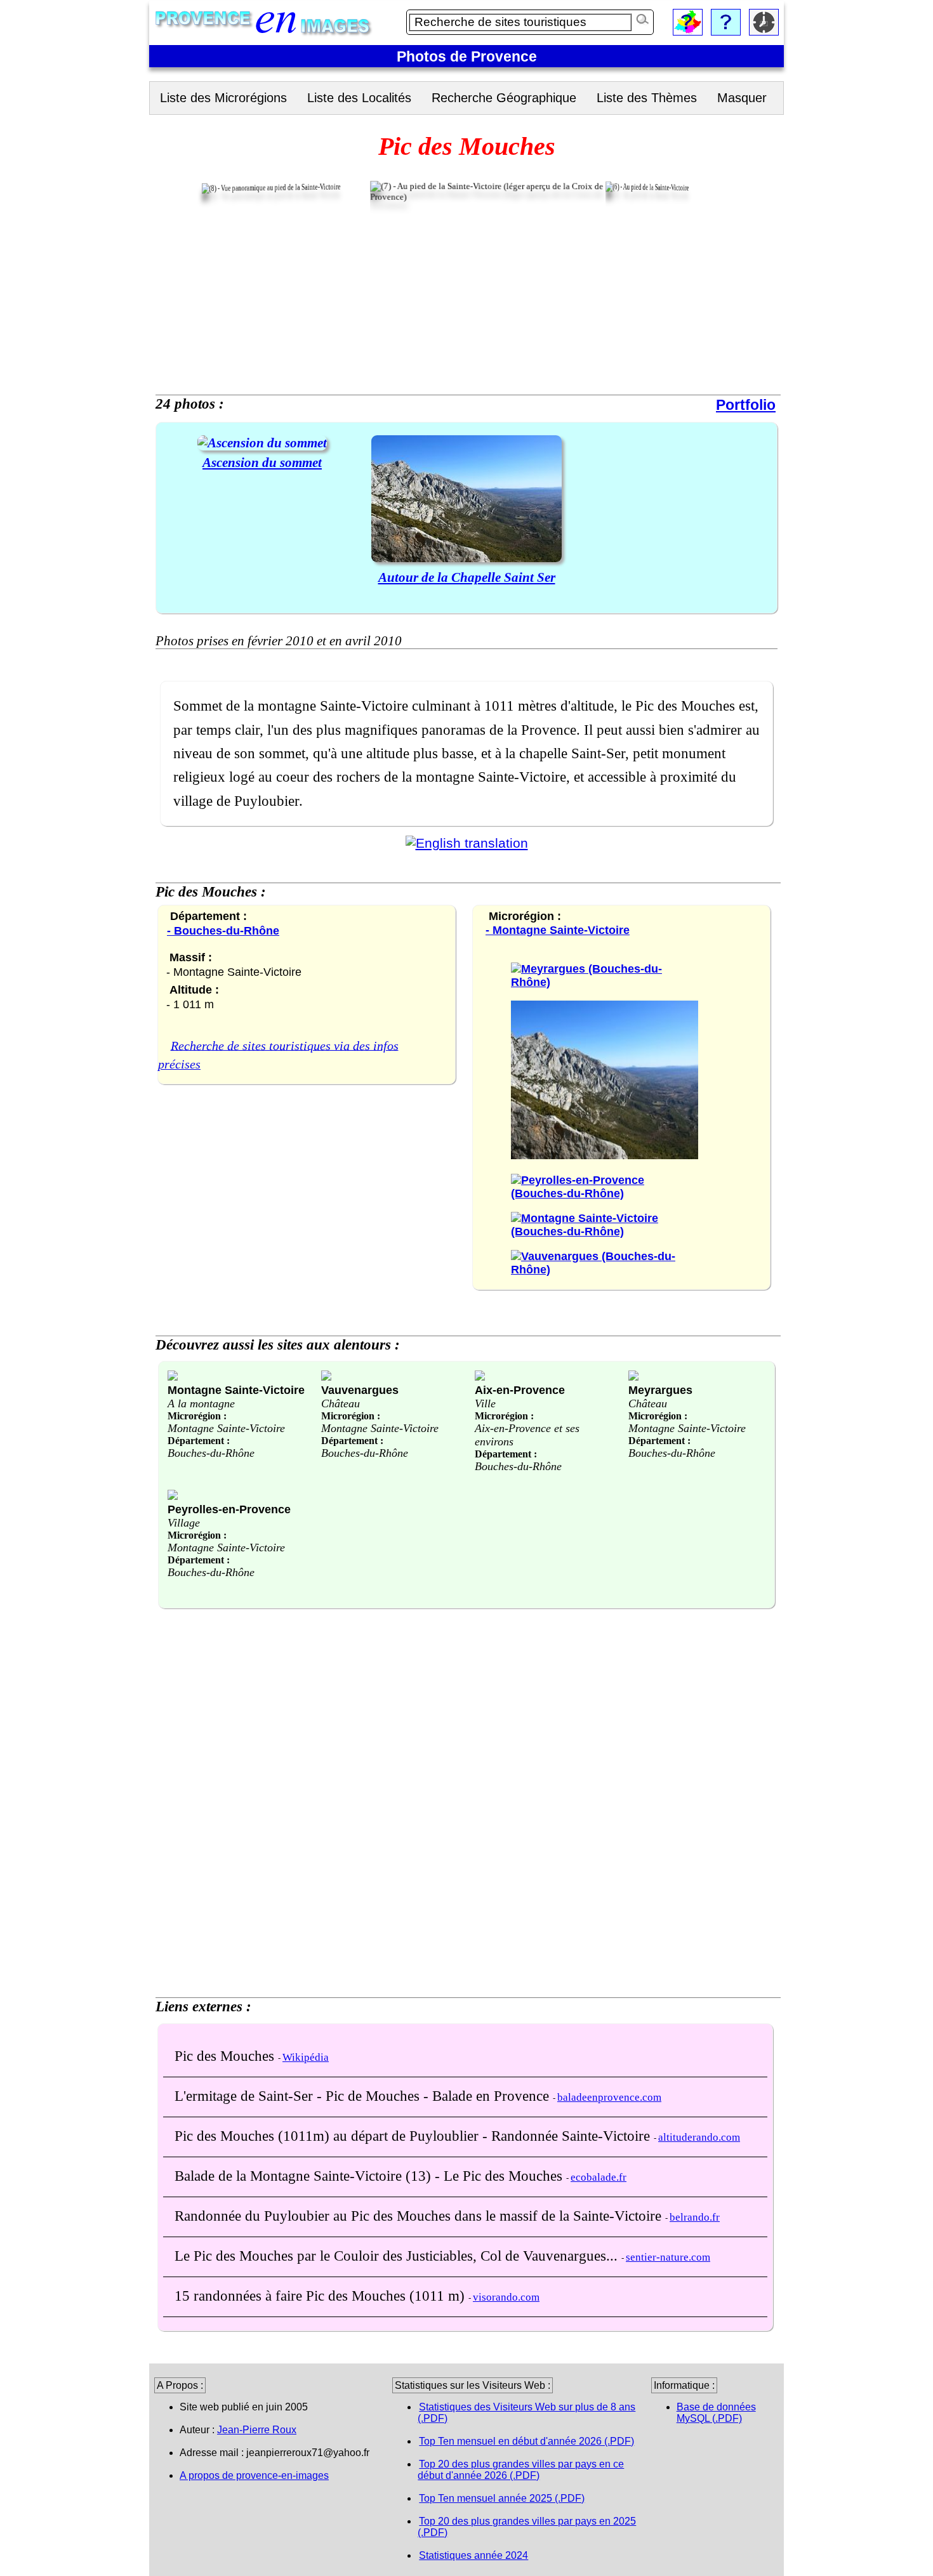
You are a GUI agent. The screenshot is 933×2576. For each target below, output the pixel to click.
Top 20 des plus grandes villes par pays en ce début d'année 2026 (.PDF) (521, 2470)
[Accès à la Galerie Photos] (262, 443)
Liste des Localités (359, 98)
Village (184, 1523)
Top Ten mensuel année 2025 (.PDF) (502, 2498)
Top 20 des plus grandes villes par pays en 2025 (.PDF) (527, 2527)
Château (341, 1403)
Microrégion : (197, 1416)
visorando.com (506, 2297)
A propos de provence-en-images (254, 2475)
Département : (199, 1441)
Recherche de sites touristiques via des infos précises (278, 1055)
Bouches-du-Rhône (211, 1453)
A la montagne (201, 1403)
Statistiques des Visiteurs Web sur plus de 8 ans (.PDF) (526, 2413)
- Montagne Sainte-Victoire (558, 930)
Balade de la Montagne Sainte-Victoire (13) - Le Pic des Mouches (370, 2176)
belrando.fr (695, 2217)
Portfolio (746, 405)
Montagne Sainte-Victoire (236, 1390)
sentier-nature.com (668, 2257)
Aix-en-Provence (520, 1390)
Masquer (742, 98)
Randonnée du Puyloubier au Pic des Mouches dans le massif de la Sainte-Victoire (420, 2216)
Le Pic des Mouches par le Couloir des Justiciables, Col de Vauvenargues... (398, 2256)
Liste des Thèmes (647, 98)
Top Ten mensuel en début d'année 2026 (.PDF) (526, 2441)
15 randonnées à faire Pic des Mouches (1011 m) (321, 2296)
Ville (485, 1403)
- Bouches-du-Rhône (223, 930)
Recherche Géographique (504, 98)
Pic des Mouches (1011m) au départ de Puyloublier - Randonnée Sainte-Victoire (414, 2136)
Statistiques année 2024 (473, 2555)
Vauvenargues (360, 1390)
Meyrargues (660, 1390)
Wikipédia (306, 2057)
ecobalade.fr (599, 2177)
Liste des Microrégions (223, 98)
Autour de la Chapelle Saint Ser (467, 577)
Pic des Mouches (226, 2056)
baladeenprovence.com (609, 2097)
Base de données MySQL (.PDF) (716, 2413)
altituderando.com (699, 2137)
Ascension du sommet (262, 462)
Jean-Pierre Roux (257, 2430)
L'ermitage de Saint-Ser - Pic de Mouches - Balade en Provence (364, 2096)
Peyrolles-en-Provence (229, 1509)
